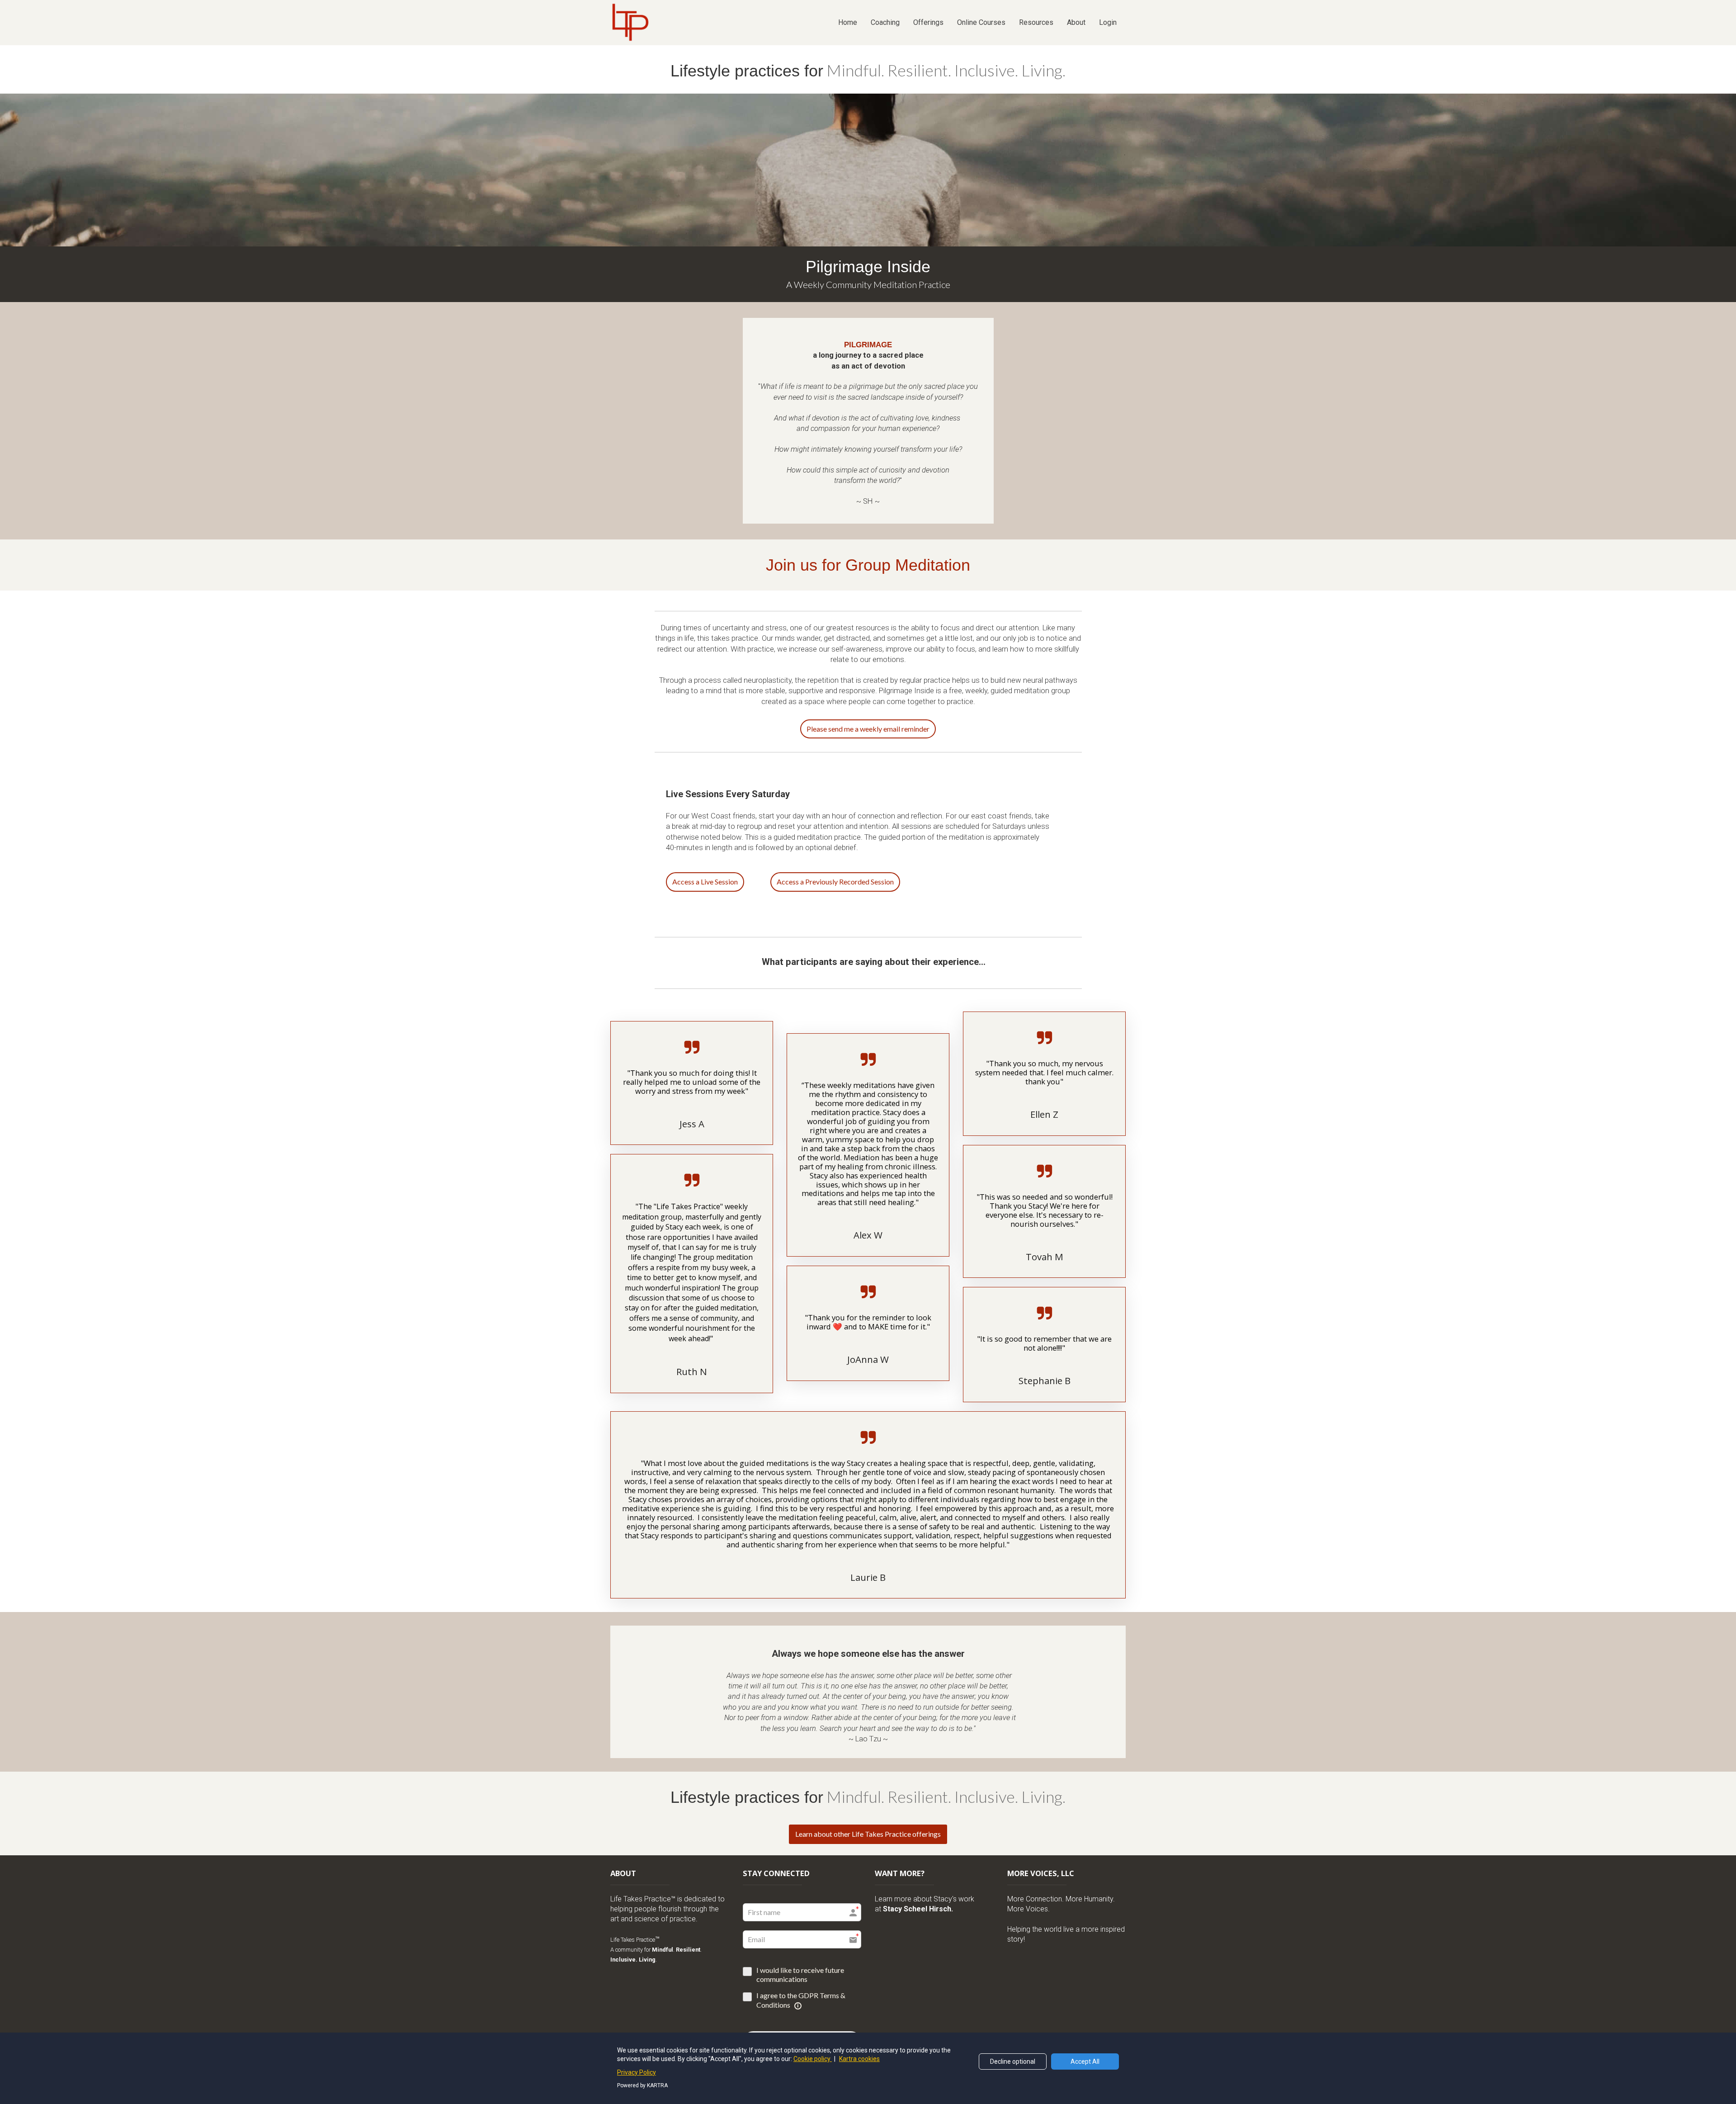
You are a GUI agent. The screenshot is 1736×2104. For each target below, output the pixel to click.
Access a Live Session (705, 882)
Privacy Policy (637, 2072)
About (1076, 22)
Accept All (1085, 2061)
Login (1108, 22)
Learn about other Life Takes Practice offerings (868, 1834)
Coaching (885, 22)
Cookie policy (813, 2059)
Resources (1036, 22)
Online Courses (981, 22)
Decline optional (1013, 2061)
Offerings (928, 22)
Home (848, 22)
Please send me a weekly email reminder (868, 729)
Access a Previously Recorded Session (835, 882)
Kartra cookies (859, 2059)
